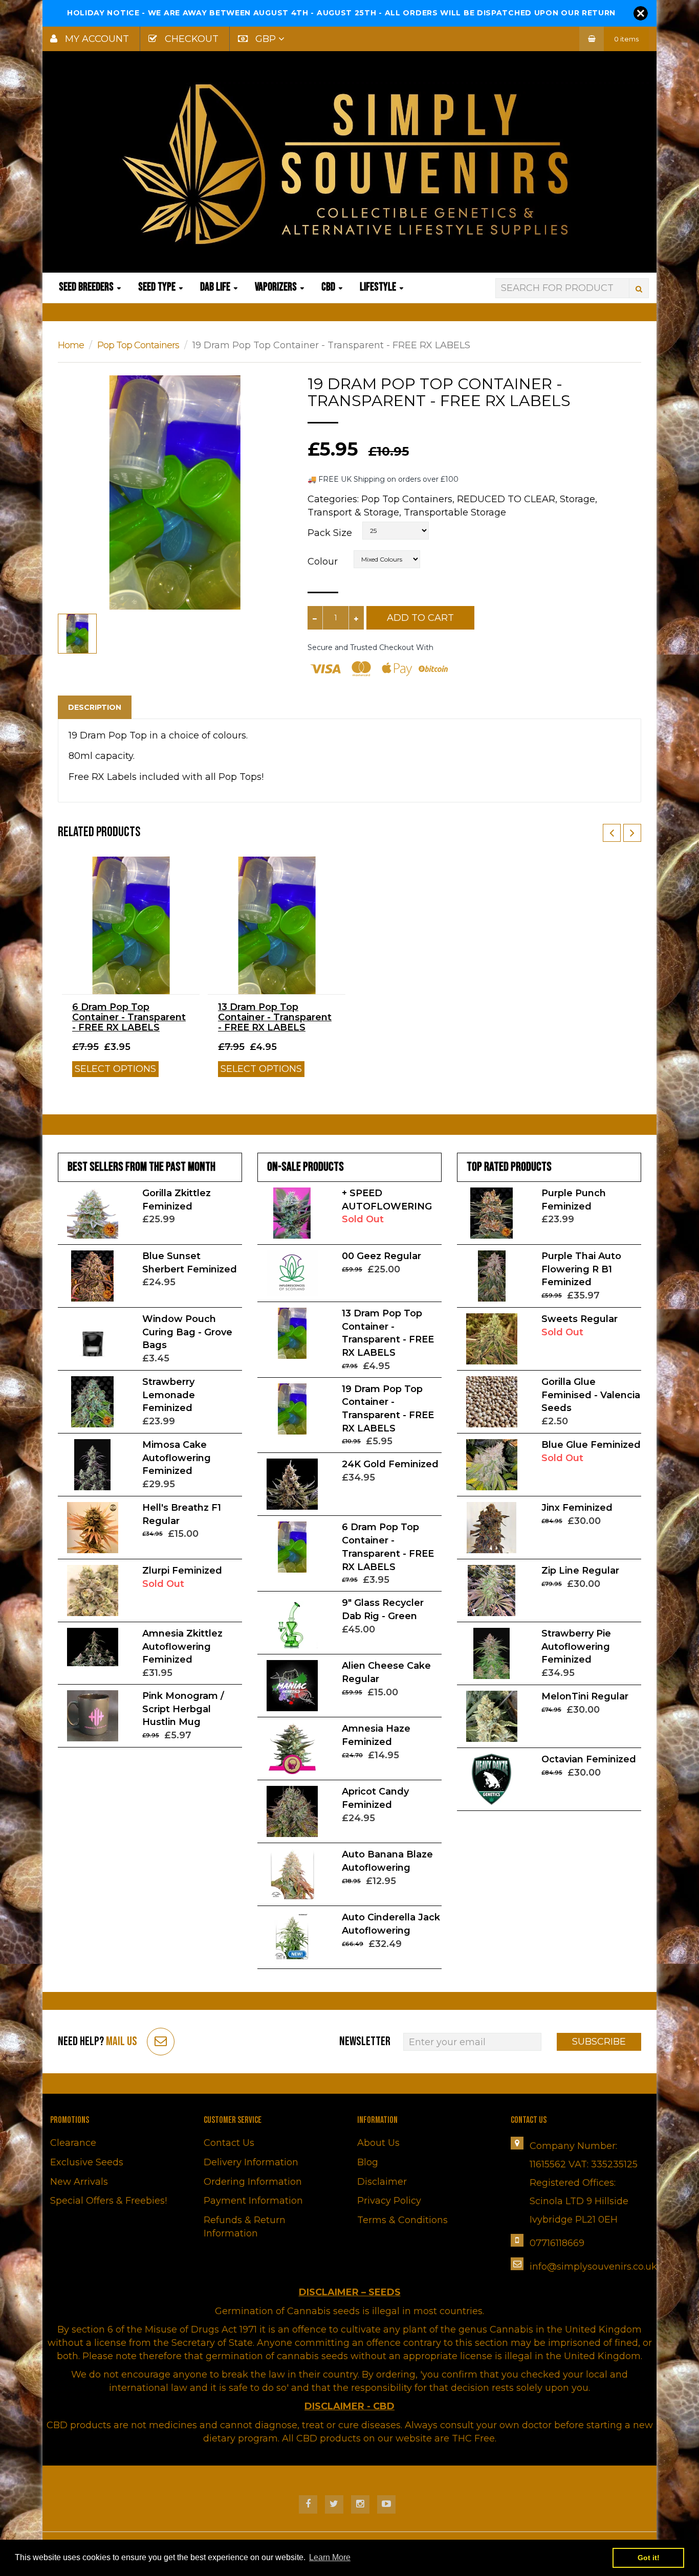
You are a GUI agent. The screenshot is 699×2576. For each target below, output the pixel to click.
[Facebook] (308, 2504)
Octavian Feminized (589, 1759)
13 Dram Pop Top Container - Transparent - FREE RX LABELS (275, 1017)
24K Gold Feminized (390, 1464)
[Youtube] (386, 2504)
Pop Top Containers (138, 345)
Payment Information (253, 2201)
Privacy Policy (389, 2201)
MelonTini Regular (585, 1696)
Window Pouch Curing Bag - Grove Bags (187, 1332)
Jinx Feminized (577, 1508)
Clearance (73, 2143)
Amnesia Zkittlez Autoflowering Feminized (182, 1647)
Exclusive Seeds (87, 2162)
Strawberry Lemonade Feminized (169, 1395)
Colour (323, 562)
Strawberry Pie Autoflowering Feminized (576, 1647)
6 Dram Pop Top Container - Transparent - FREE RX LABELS (129, 1017)
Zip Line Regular (580, 1571)
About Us (378, 2143)
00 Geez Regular (381, 1256)
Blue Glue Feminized (591, 1445)
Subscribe (599, 2042)
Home (71, 345)
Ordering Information (253, 2182)
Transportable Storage (455, 512)
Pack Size (330, 533)
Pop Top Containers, (408, 499)
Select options (115, 1069)
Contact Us (229, 2143)
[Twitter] (334, 2504)
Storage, (578, 499)
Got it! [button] (649, 2558)
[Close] (641, 13)
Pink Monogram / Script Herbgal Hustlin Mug (183, 1709)
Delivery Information (251, 2162)
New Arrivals (79, 2182)
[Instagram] (360, 2504)
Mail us (122, 2041)
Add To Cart (420, 618)
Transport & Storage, (354, 512)
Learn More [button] (330, 2557)
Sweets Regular (580, 1319)
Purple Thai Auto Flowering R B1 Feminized (581, 1269)
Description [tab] (95, 707)
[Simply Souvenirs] (349, 164)
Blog (368, 2162)
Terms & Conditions (402, 2220)
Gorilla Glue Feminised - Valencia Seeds (591, 1395)
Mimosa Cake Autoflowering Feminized (177, 1458)
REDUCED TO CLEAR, (507, 499)
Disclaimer (382, 2182)
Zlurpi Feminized (182, 1571)
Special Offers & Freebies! (108, 2201)
